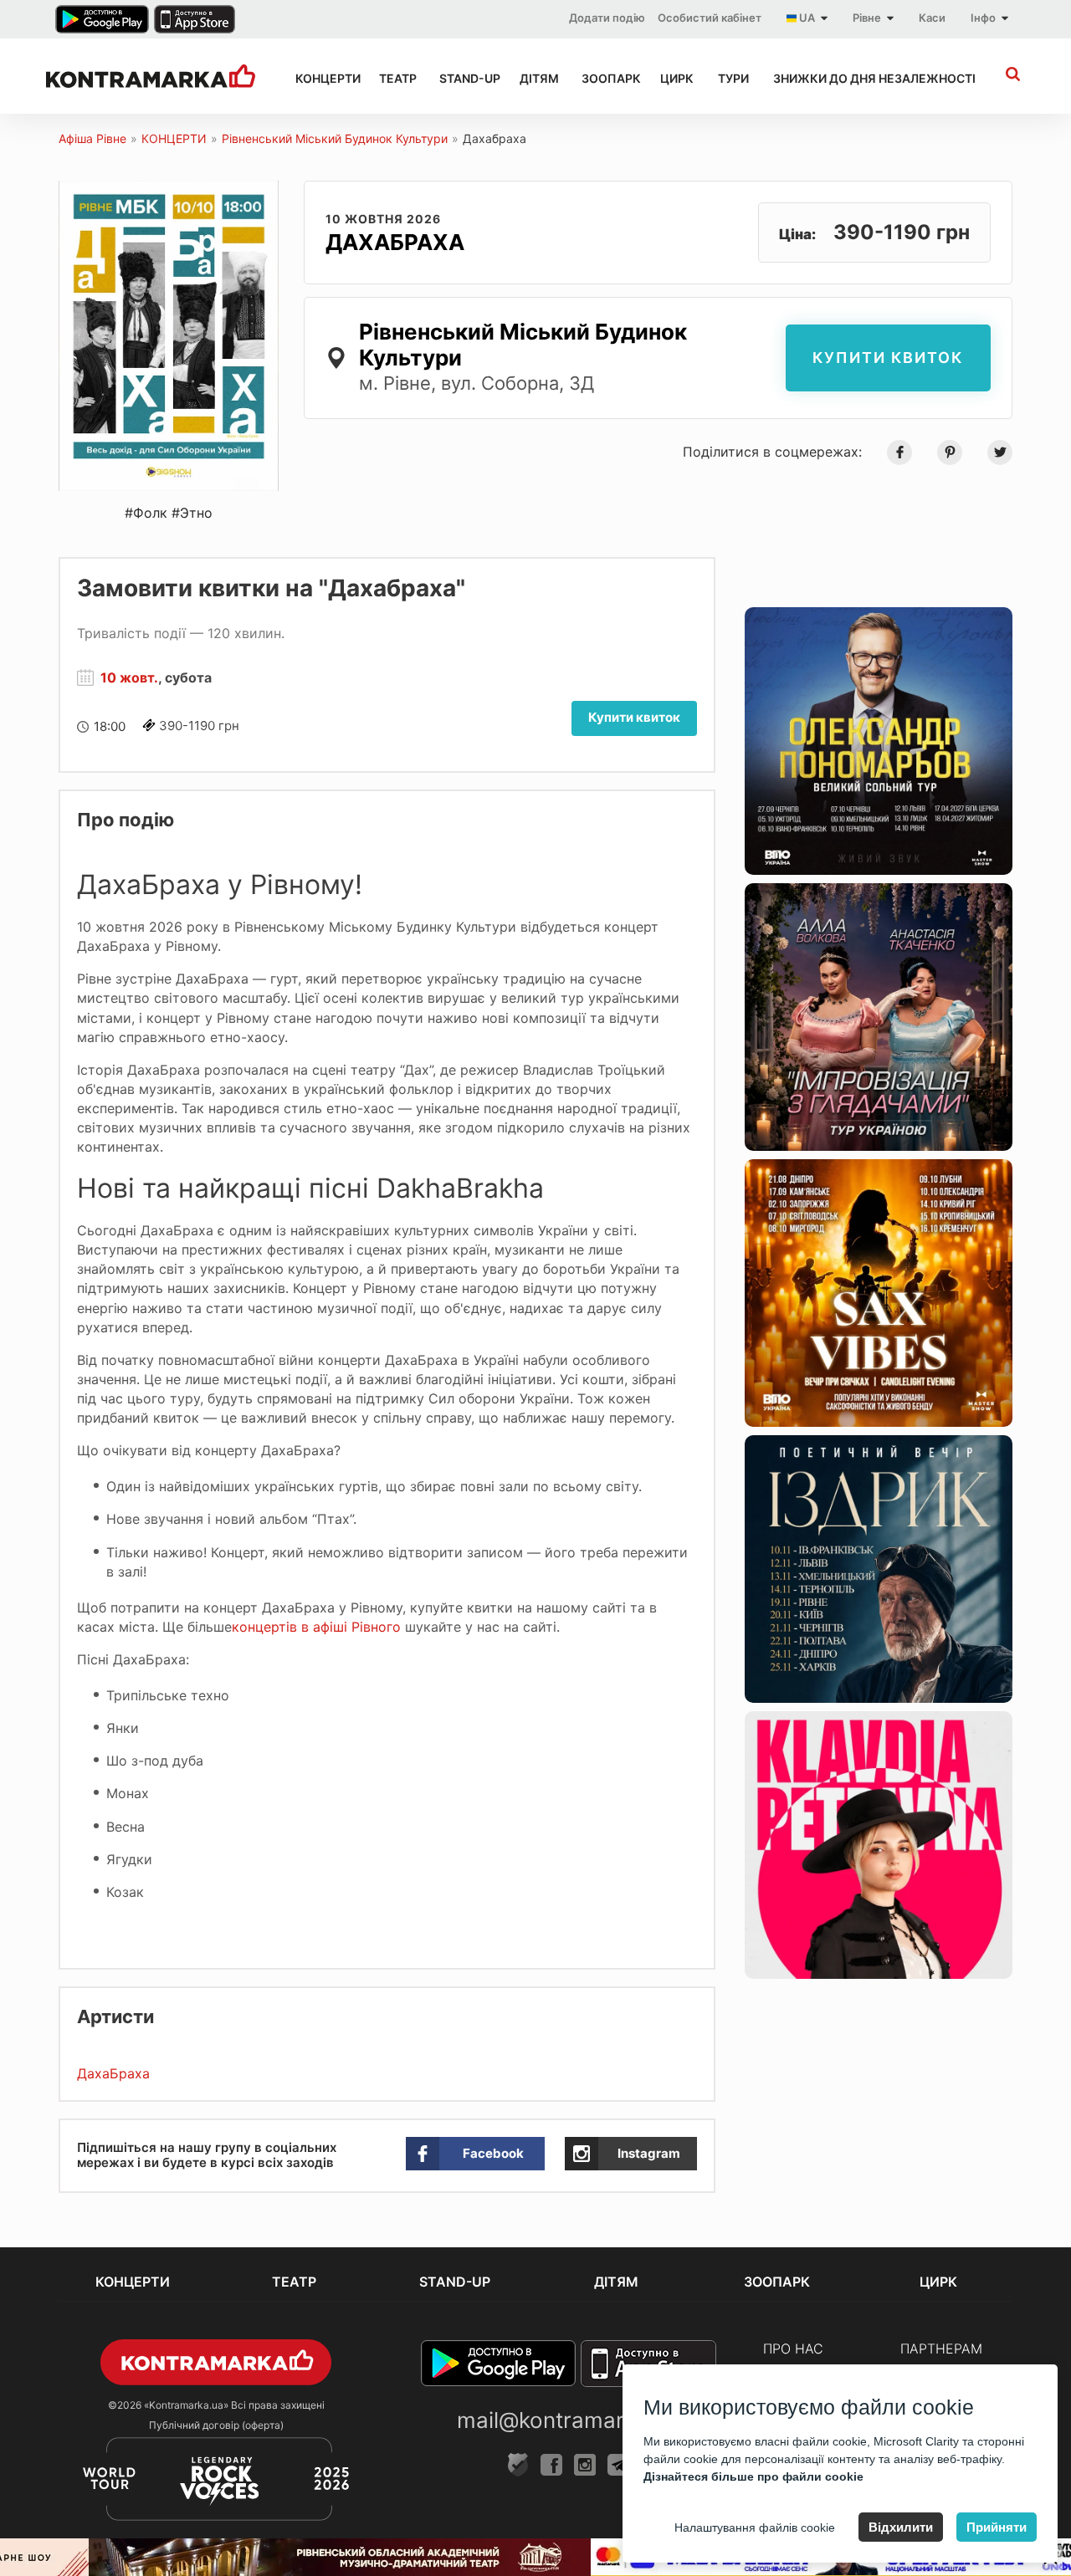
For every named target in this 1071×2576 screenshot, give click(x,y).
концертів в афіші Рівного (316, 1627)
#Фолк (146, 513)
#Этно (192, 513)
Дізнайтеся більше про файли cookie (753, 2476)
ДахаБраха (113, 2073)
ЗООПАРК (606, 78)
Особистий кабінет (710, 18)
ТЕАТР (395, 78)
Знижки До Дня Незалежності (856, 78)
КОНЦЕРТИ (322, 78)
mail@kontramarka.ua (568, 2420)
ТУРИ (730, 78)
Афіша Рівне (92, 138)
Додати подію (607, 18)
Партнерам (941, 2349)
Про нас (793, 2349)
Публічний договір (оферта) (216, 2425)
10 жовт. (129, 677)
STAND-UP (464, 78)
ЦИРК (674, 78)
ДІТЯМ (535, 78)
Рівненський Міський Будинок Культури (335, 138)
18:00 (110, 726)
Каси (932, 18)
